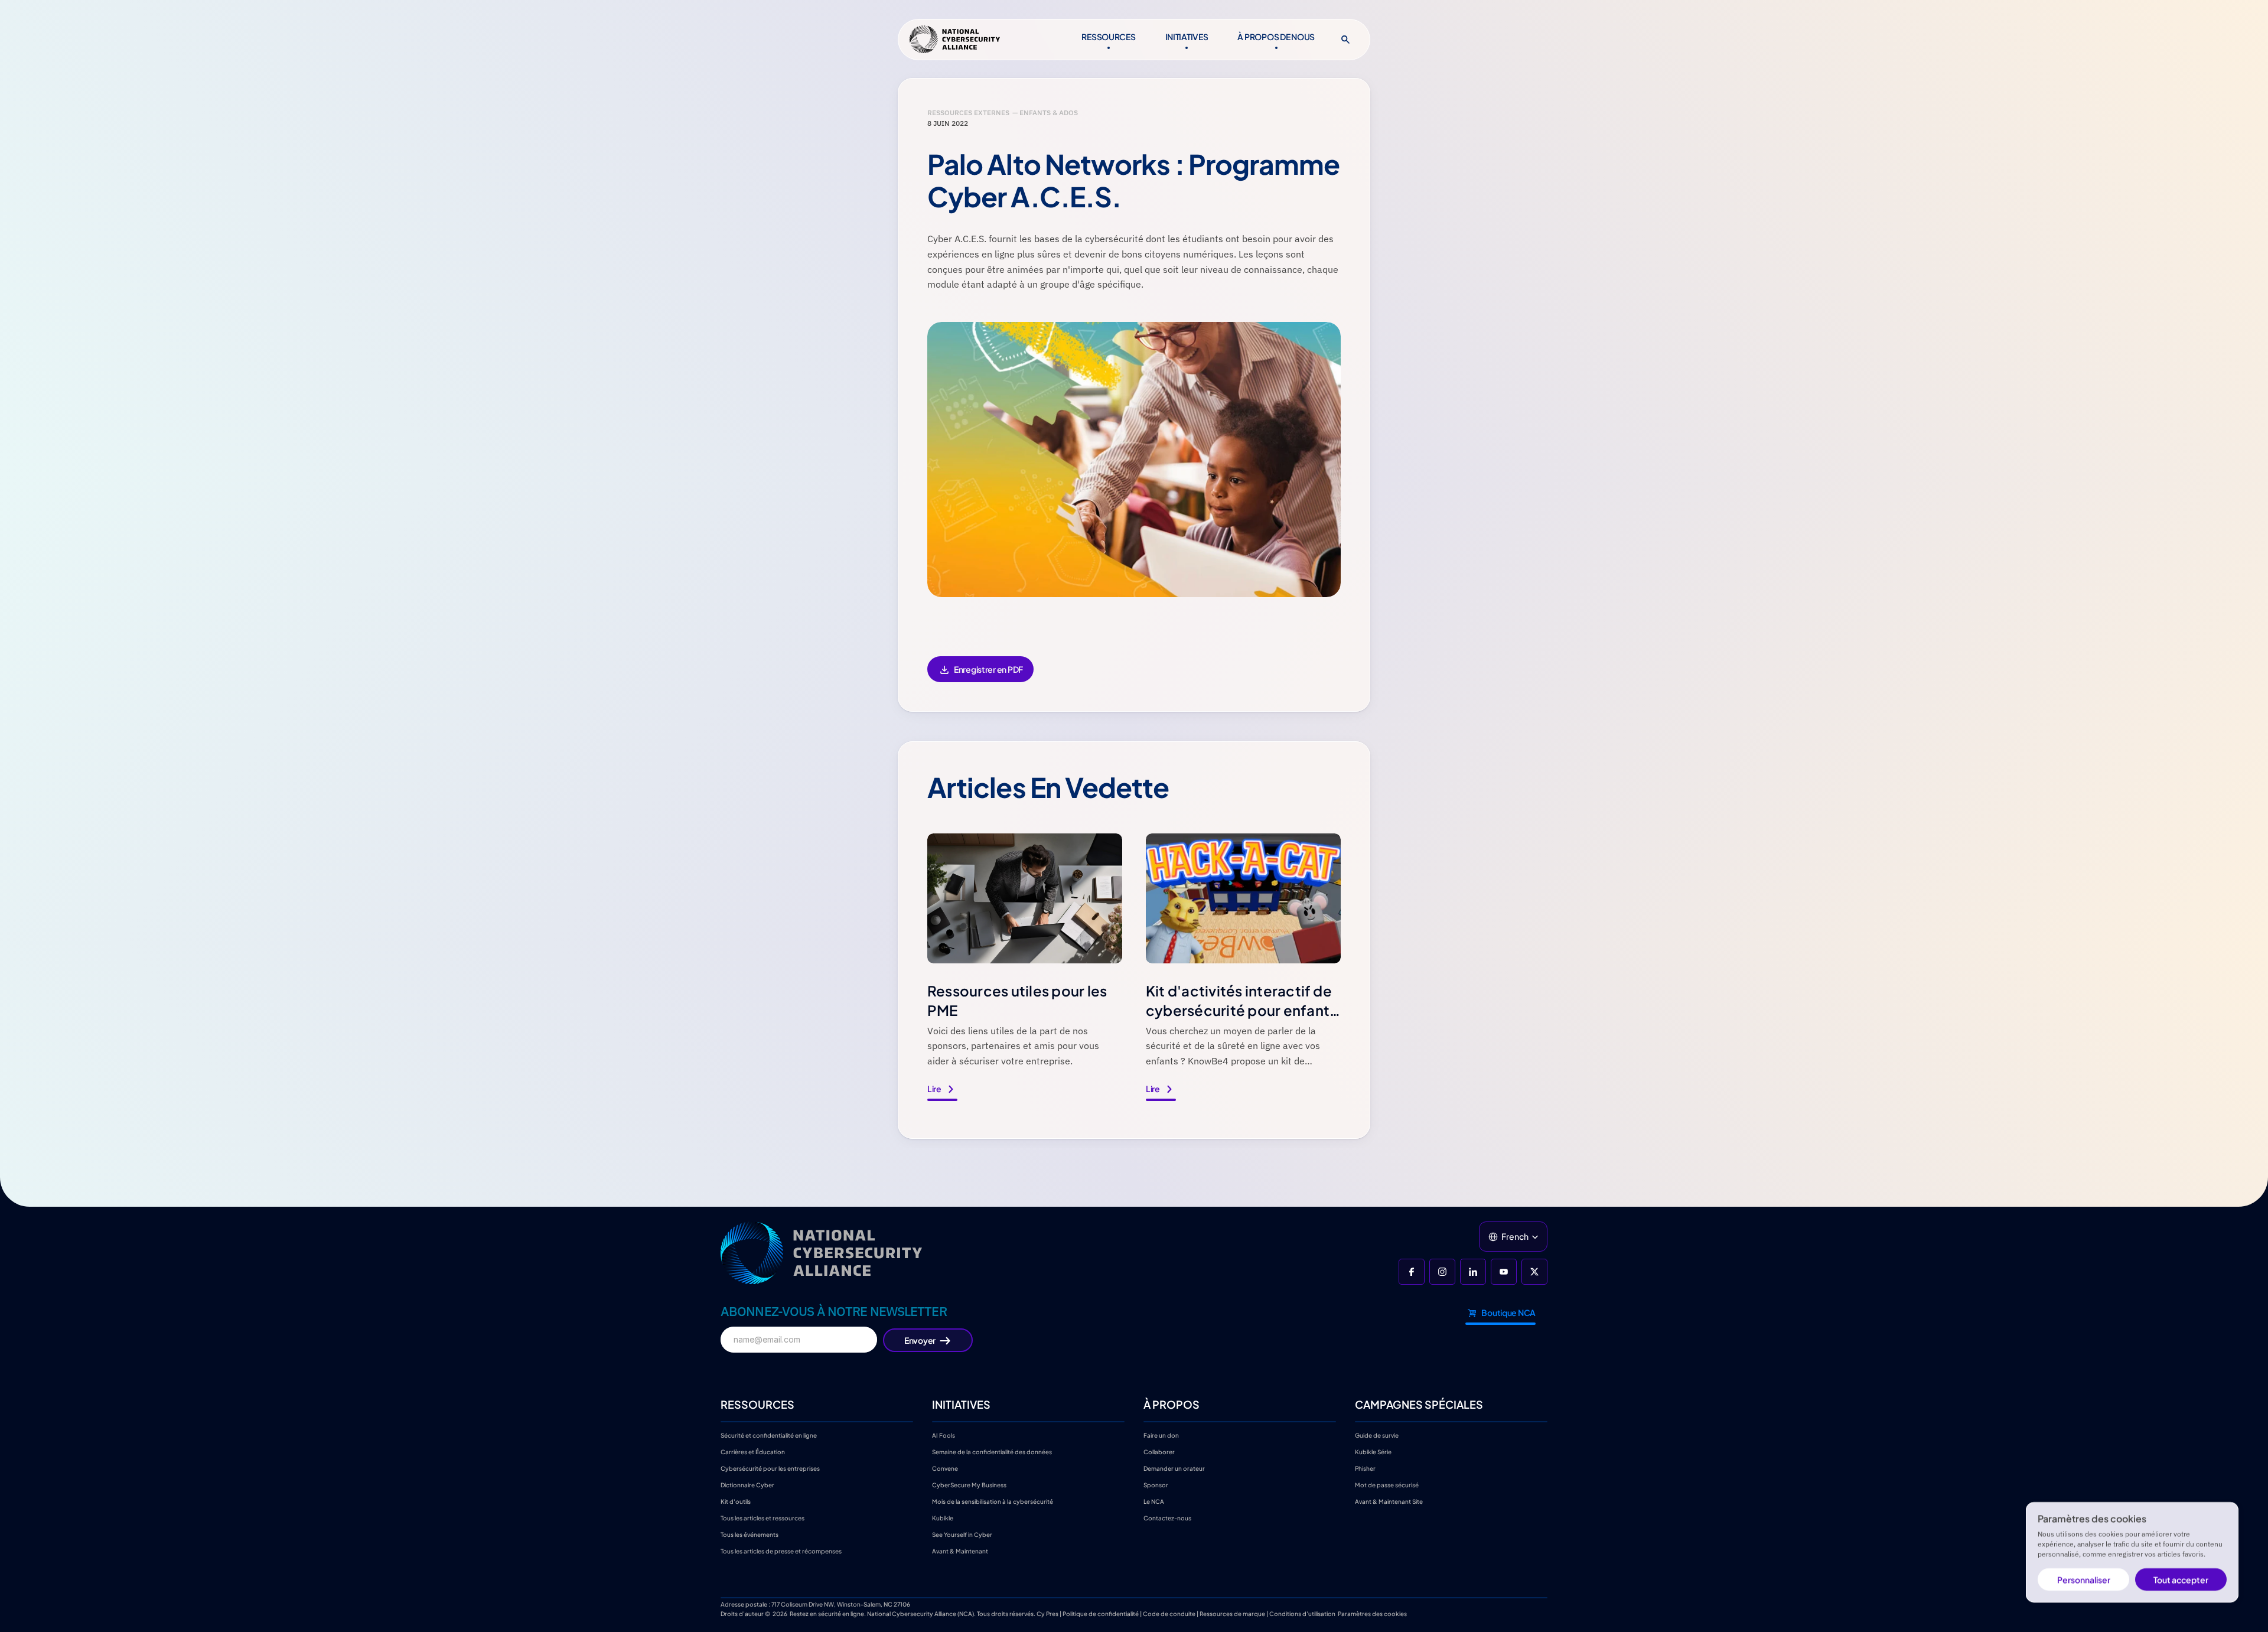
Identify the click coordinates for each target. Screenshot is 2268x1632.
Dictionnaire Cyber (747, 1485)
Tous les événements (750, 1535)
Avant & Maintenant (960, 1551)
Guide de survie (1377, 1435)
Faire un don (1161, 1435)
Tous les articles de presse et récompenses (781, 1551)
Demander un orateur (1174, 1468)
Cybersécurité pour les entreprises (770, 1468)
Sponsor (1156, 1485)
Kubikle (943, 1518)
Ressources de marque (1232, 1614)
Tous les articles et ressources (762, 1518)
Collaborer (1159, 1452)
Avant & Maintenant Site (1389, 1501)
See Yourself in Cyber (962, 1535)
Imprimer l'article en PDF (980, 677)
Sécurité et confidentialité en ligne (769, 1435)
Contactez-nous (1167, 1518)
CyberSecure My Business (969, 1485)
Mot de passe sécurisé (1387, 1485)
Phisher (1365, 1468)
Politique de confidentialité (1101, 1614)
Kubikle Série (1373, 1452)
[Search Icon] (1345, 40)
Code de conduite (1169, 1614)
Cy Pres (1047, 1614)
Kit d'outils (736, 1501)
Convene (945, 1468)
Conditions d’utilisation (1302, 1614)
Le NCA (1154, 1501)
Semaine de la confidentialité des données (992, 1452)
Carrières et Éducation (753, 1452)
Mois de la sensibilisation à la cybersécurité (993, 1501)
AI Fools (944, 1435)
